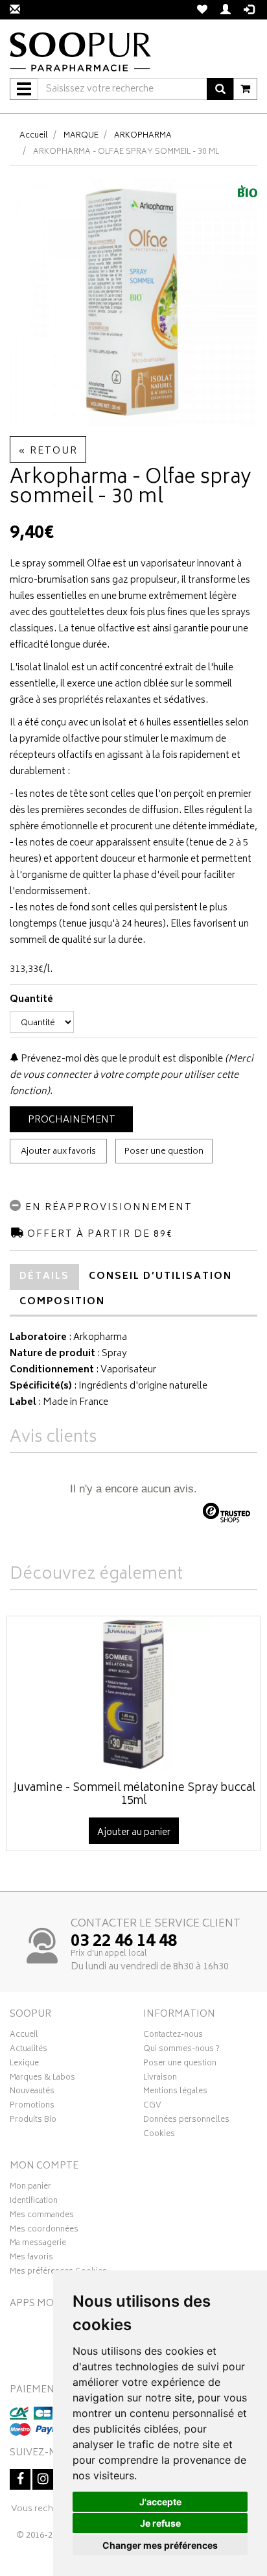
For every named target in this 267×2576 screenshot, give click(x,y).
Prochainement (72, 1120)
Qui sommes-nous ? (181, 2050)
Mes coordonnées (44, 2231)
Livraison (160, 2079)
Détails (44, 1277)
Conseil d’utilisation (160, 1277)
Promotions (32, 2107)
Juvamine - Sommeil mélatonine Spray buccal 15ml (134, 1795)
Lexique (24, 2065)
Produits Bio (33, 2121)
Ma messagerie (38, 2244)
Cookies (159, 2135)
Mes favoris (31, 2259)
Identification (34, 2202)
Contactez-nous (173, 2036)
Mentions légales (175, 2093)
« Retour (48, 451)
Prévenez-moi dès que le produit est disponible (121, 1059)
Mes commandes (42, 2217)
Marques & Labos (42, 2079)
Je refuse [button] (160, 2523)
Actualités (29, 2050)
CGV (152, 2107)
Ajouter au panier (134, 1833)
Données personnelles (186, 2121)
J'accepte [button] (160, 2502)
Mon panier (30, 2188)
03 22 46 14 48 (124, 1942)
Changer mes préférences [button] (160, 2545)
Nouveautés (32, 2093)
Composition (62, 1302)
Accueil (34, 136)
